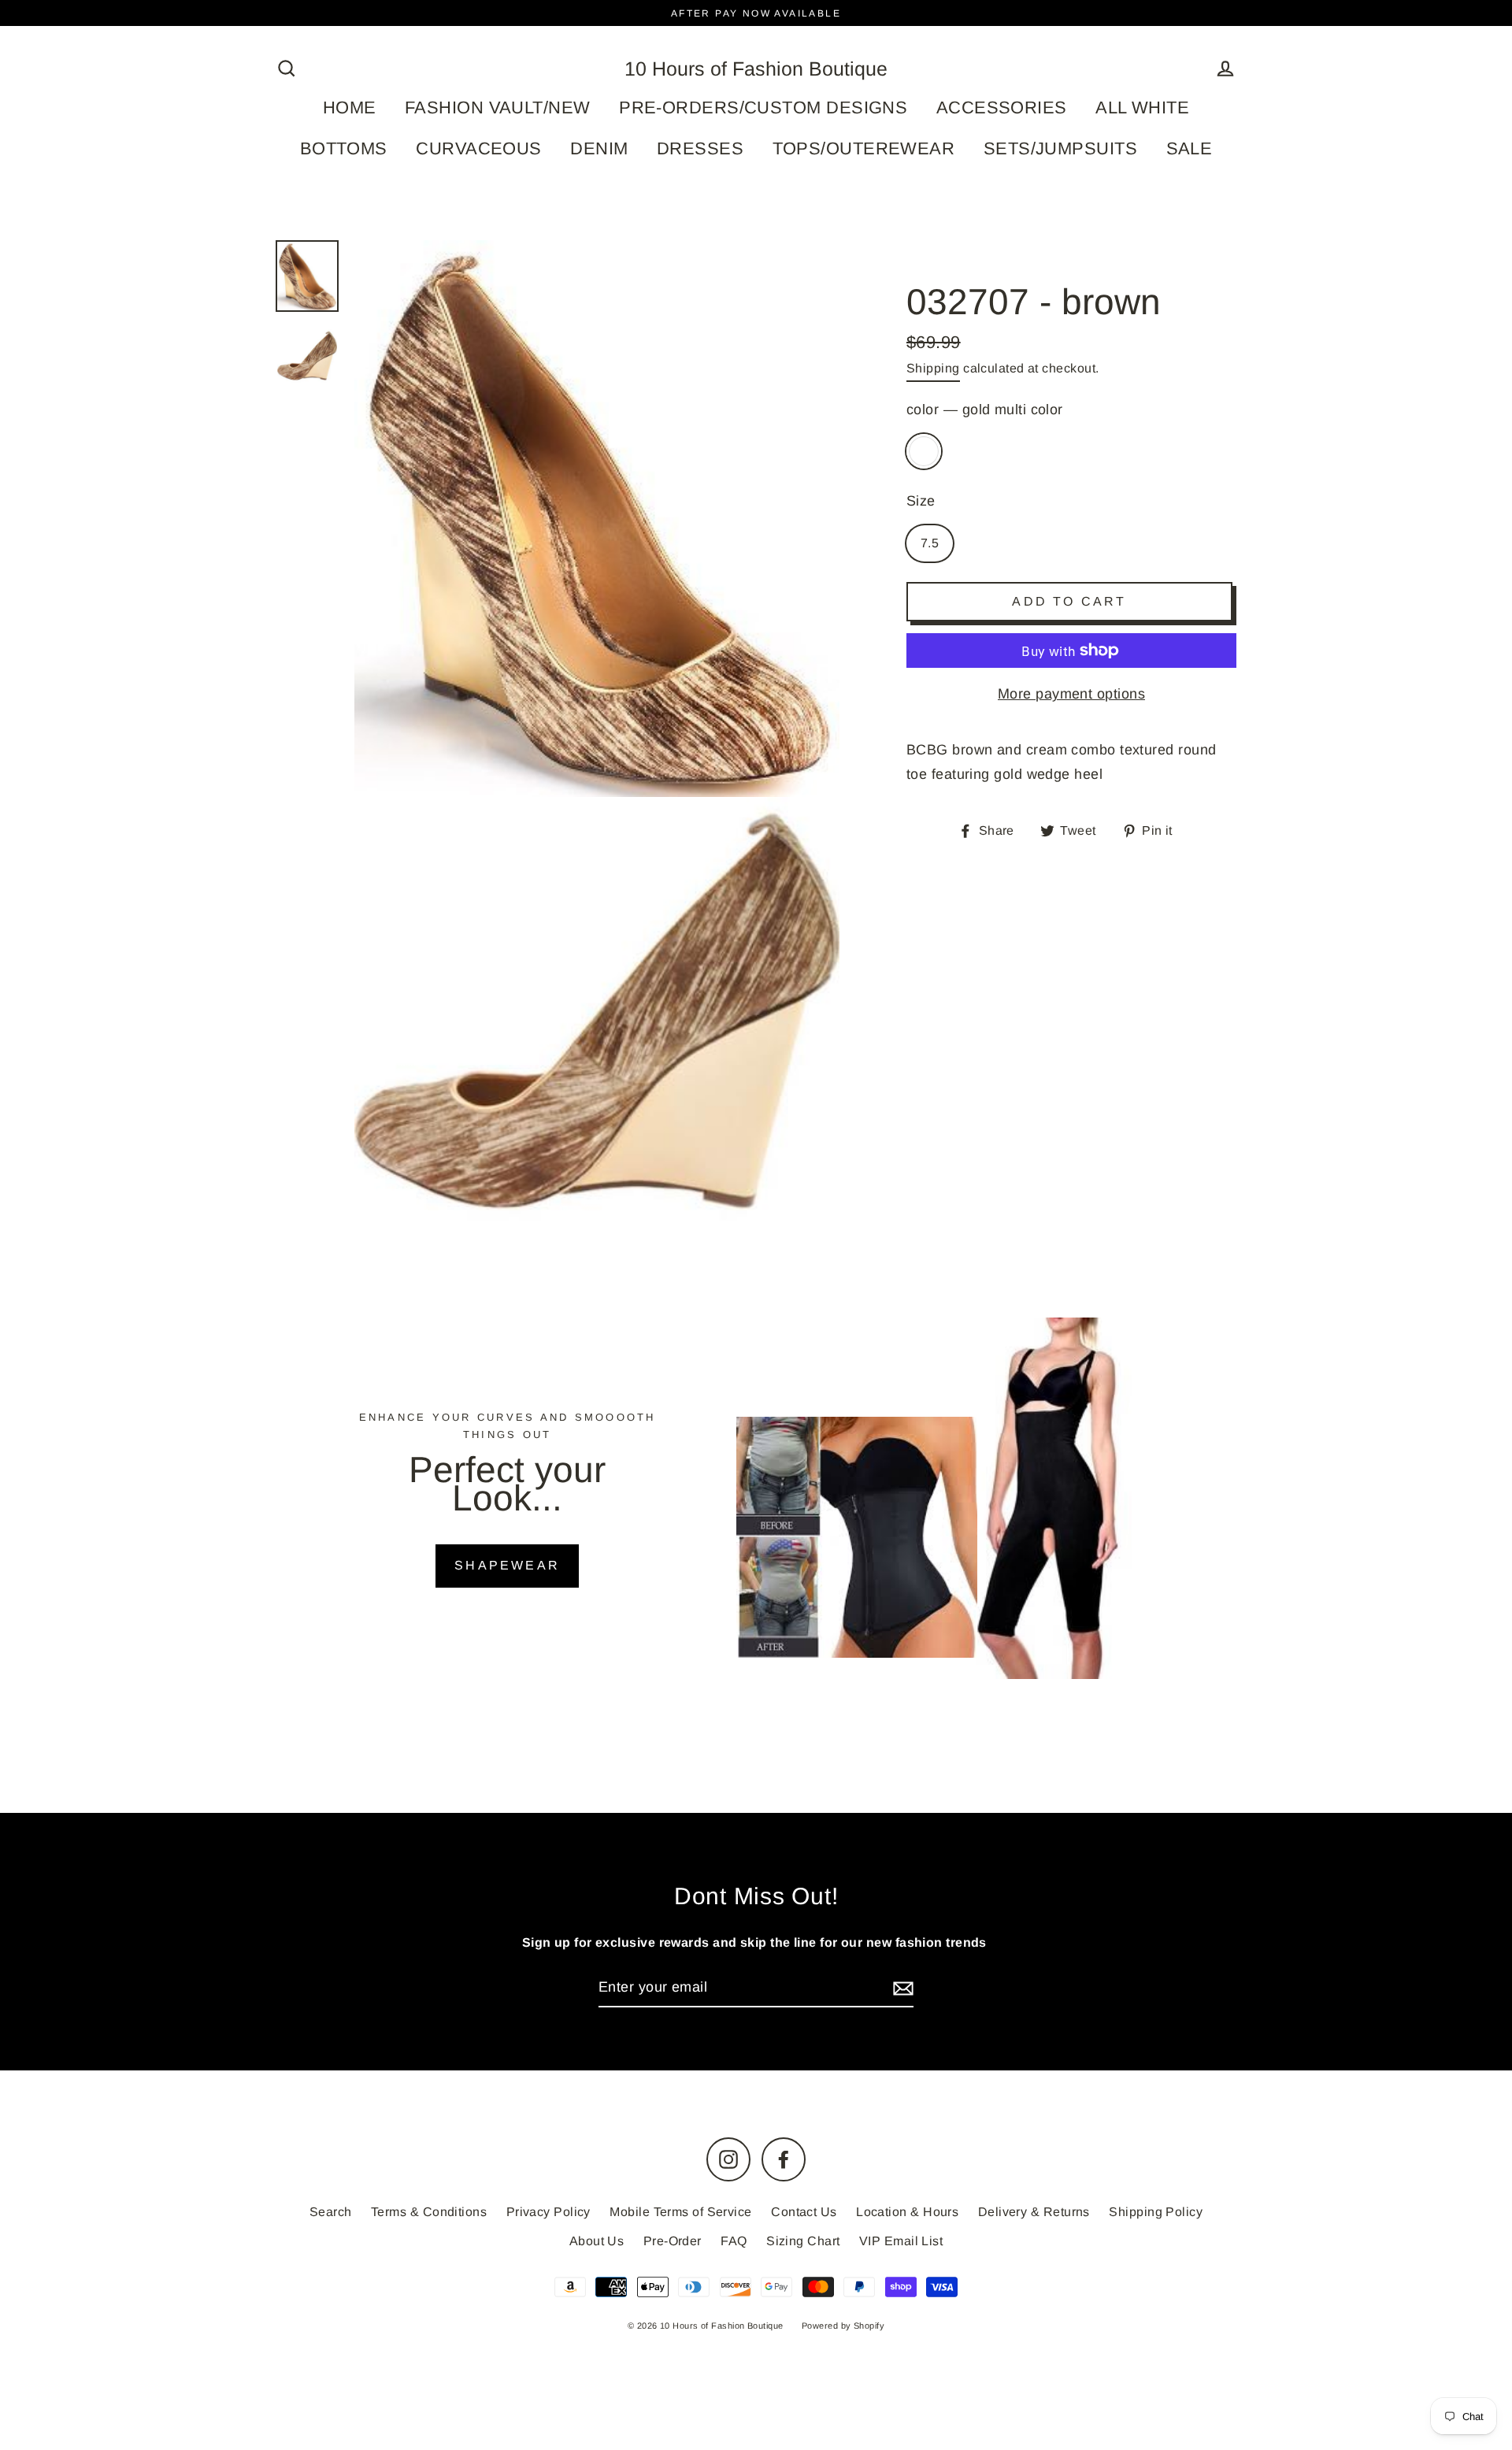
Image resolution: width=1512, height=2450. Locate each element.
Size (921, 501)
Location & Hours (907, 2212)
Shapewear (507, 1565)
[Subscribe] (901, 1988)
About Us (597, 2241)
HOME (350, 107)
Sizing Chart (803, 2241)
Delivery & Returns (1034, 2212)
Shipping (933, 368)
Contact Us (804, 2212)
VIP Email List (901, 2241)
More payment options (1071, 694)
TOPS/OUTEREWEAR (864, 148)
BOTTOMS (344, 148)
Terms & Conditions (429, 2212)
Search (331, 2212)
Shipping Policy (1156, 2212)
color (985, 410)
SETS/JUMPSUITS (1060, 148)
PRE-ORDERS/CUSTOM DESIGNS (763, 107)
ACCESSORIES (1002, 107)
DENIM (599, 148)
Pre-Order (673, 2241)
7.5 (930, 543)
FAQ (734, 2241)
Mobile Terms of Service (680, 2212)
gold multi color (924, 451)
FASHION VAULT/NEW (498, 107)
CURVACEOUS (479, 148)
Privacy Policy (548, 2212)
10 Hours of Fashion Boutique (756, 69)
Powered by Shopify (843, 2326)
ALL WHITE (1142, 107)
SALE (1190, 148)
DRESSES (700, 148)
